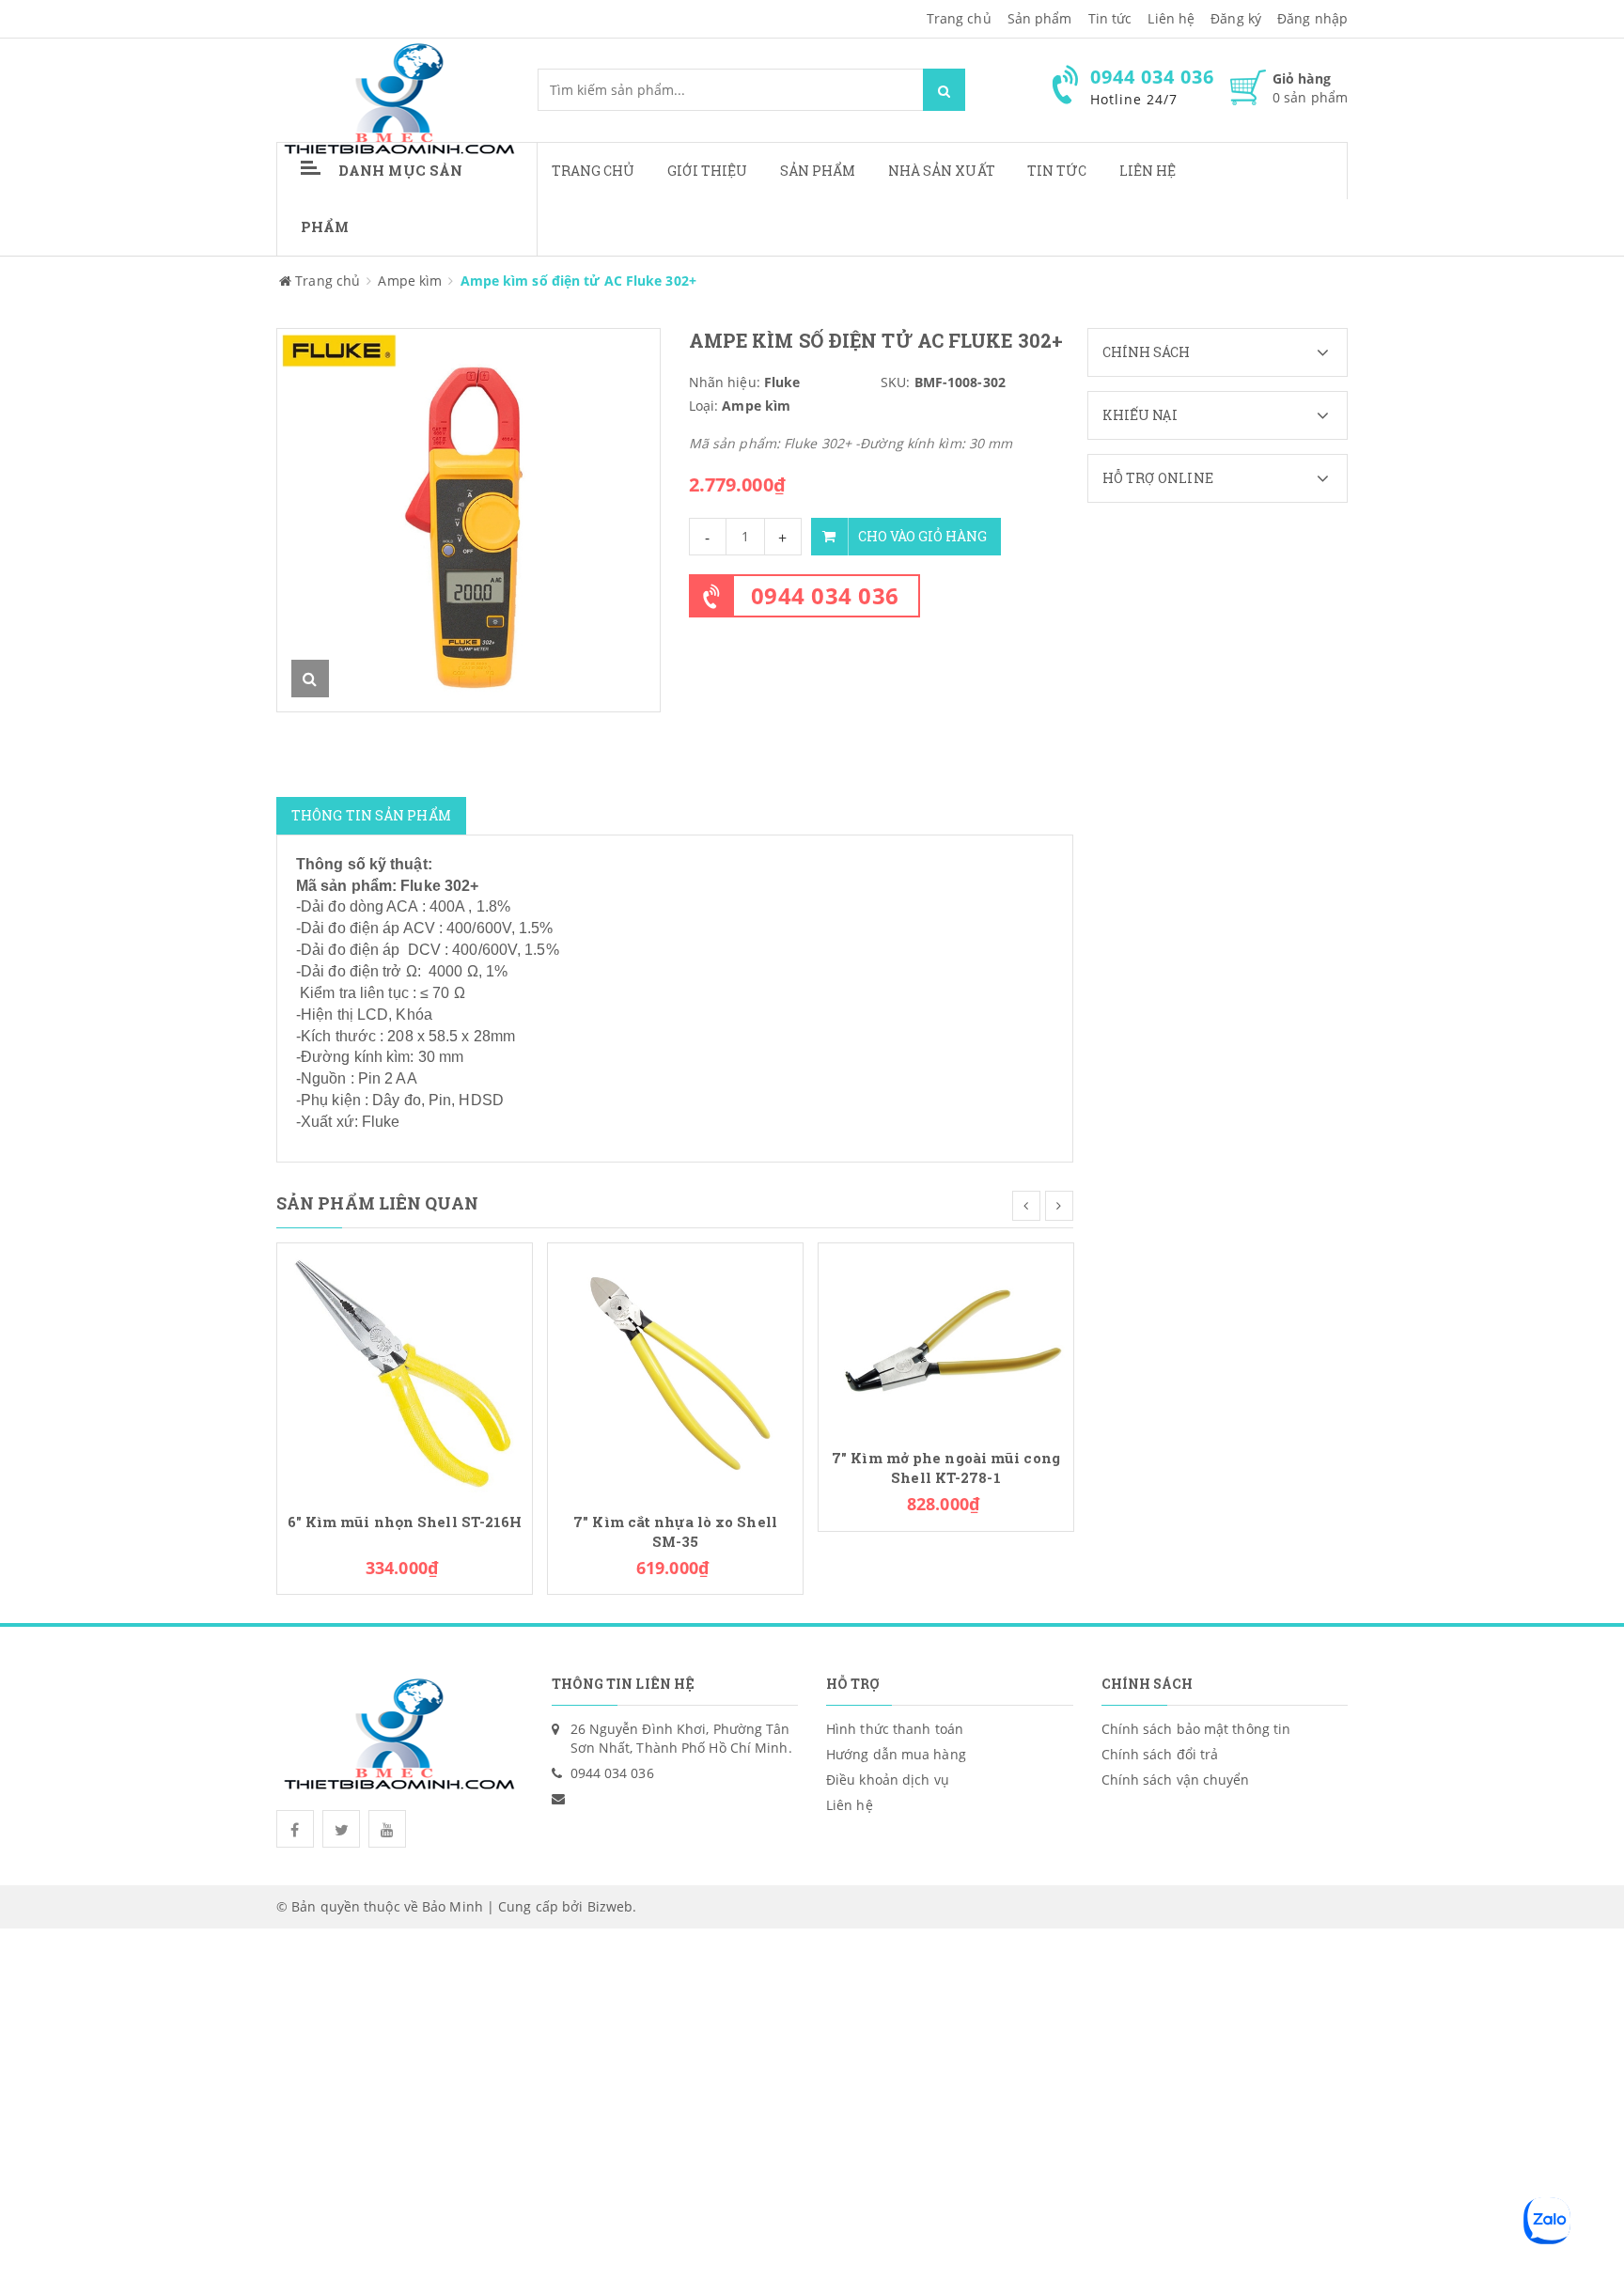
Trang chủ (959, 18)
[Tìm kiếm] (944, 90)
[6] (405, 1369)
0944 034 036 (825, 595)
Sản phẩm (1040, 18)
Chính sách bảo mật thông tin (1196, 1729)
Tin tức (1110, 18)
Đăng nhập (1312, 18)
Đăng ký (1236, 18)
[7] (675, 1369)
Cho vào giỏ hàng (922, 536)
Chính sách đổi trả (1160, 1754)
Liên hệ (1171, 18)
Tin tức (1057, 171)
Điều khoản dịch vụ (888, 1780)
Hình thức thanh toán (895, 1729)
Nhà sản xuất (942, 171)
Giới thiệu (708, 171)
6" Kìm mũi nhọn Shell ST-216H (405, 1522)
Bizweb (610, 1906)
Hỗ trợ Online (1158, 478)
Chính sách (1147, 352)
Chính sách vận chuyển (1176, 1780)
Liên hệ (1148, 171)
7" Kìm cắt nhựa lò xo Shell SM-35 (675, 1532)
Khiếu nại (1140, 415)
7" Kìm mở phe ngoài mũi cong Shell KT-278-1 (946, 1468)
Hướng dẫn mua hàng (896, 1754)
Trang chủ (593, 171)
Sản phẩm (818, 171)
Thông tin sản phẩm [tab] (371, 815)
